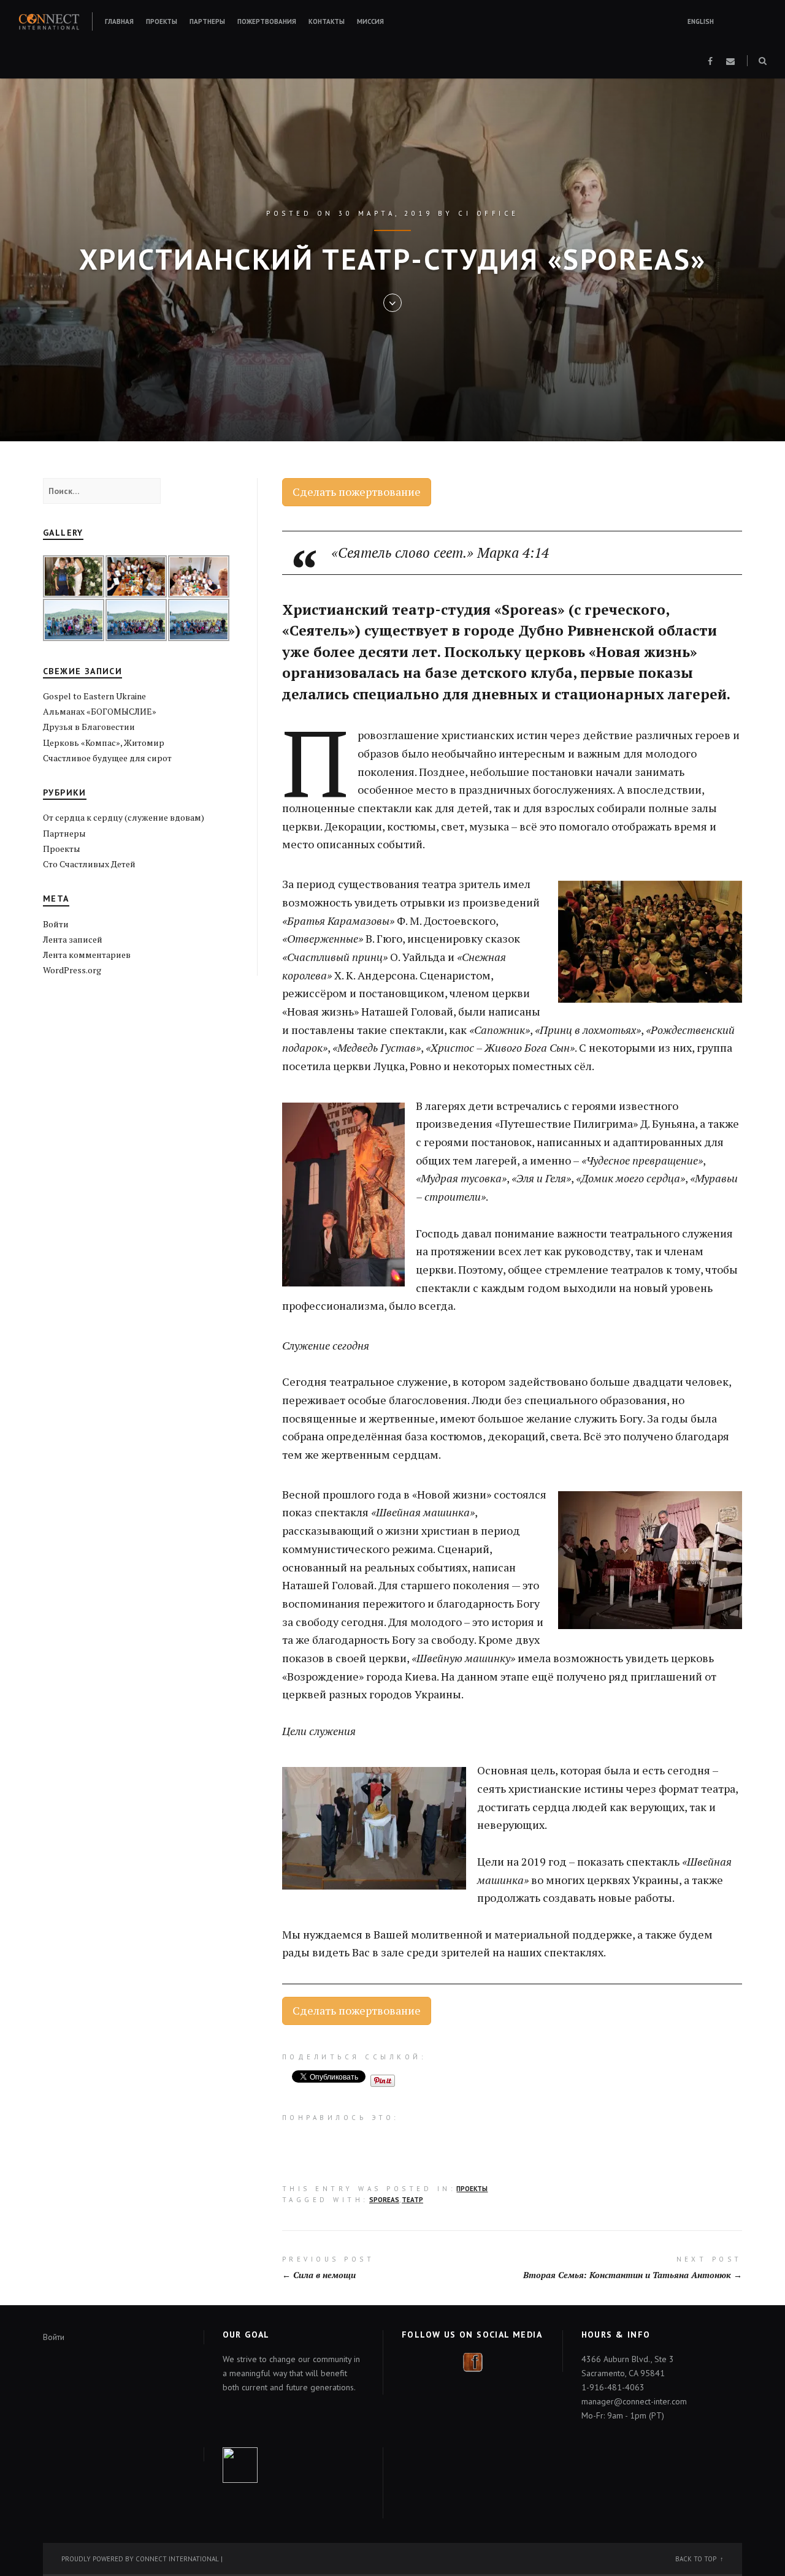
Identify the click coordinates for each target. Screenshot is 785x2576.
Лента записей (73, 939)
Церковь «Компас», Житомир (104, 743)
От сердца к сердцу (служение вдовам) (124, 817)
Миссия (370, 21)
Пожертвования (267, 21)
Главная (119, 21)
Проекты (162, 21)
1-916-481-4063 (613, 2387)
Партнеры (207, 21)
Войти (56, 924)
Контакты (327, 21)
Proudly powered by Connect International (140, 2559)
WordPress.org (72, 970)
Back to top (696, 2559)
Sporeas (384, 2200)
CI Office (488, 213)
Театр (412, 2200)
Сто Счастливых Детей (89, 864)
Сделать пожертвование (357, 492)
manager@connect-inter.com (634, 2401)
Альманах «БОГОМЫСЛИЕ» (100, 711)
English (701, 21)
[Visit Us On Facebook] (473, 2361)
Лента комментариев (87, 955)
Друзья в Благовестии (89, 727)
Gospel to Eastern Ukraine (94, 696)
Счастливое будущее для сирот (107, 758)
